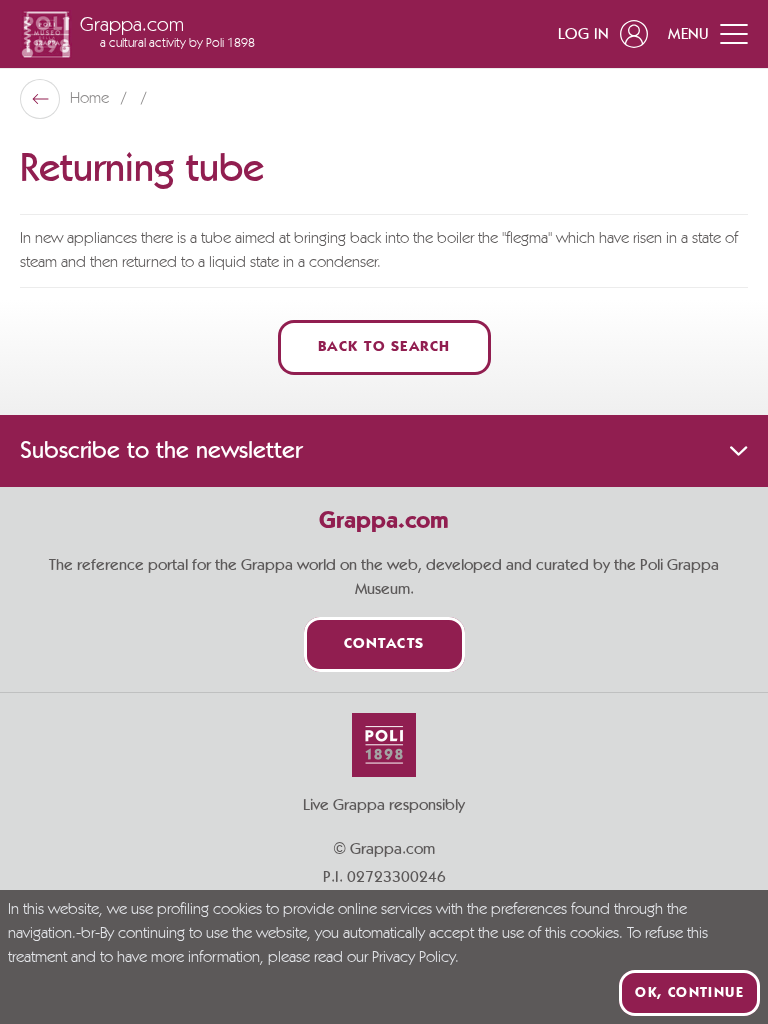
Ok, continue (689, 993)
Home (91, 99)
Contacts (384, 644)
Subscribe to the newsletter (161, 451)
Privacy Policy (413, 958)
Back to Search (384, 347)
